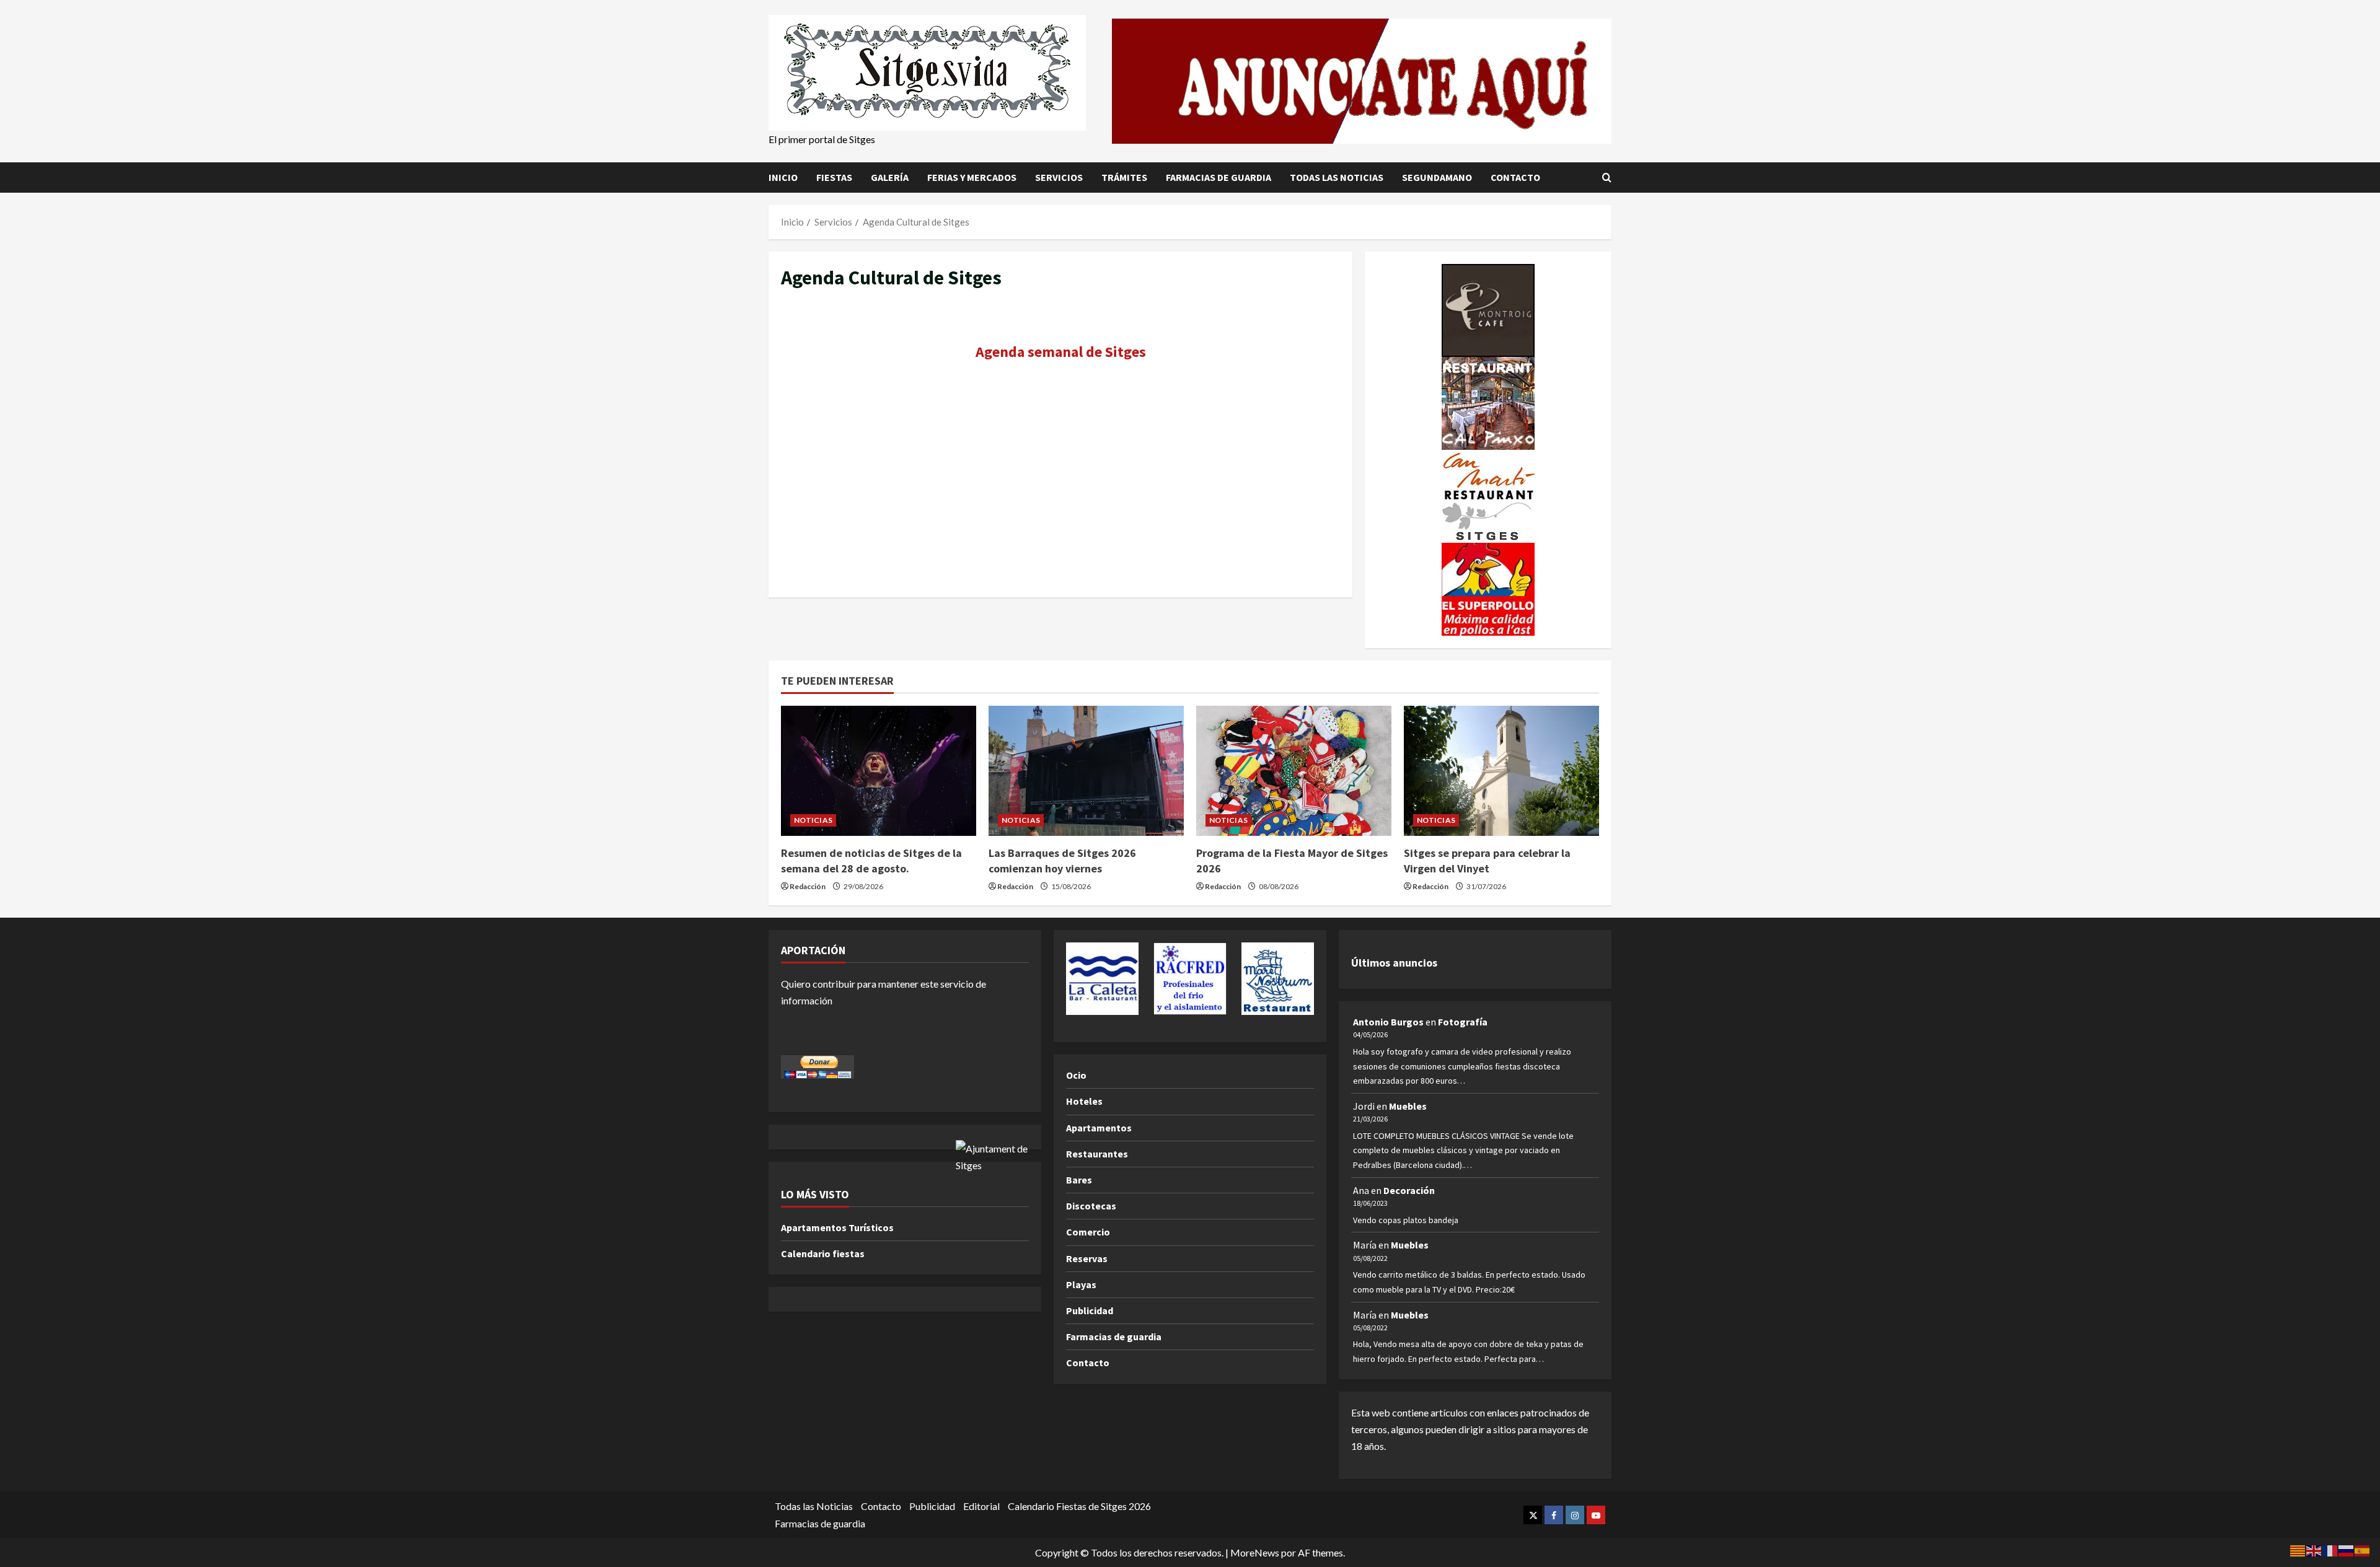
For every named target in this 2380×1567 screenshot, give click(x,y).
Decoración (1409, 1190)
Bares (1079, 1180)
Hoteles (1084, 1101)
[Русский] (2347, 1549)
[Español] (2363, 1549)
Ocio (1076, 1075)
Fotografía (1463, 1022)
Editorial (981, 1506)
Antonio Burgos (1388, 1022)
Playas (1081, 1284)
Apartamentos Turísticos (837, 1227)
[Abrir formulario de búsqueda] (1607, 177)
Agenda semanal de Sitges (1061, 352)
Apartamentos (1099, 1128)
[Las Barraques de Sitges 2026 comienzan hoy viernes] (1086, 771)
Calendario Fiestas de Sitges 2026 (1079, 1506)
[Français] (2330, 1549)
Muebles (1408, 1106)
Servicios (1059, 177)
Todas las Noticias (1337, 177)
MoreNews (1255, 1552)
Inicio (783, 177)
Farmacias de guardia (1219, 177)
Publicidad (1090, 1310)
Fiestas (834, 177)
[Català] (2298, 1549)
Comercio (1088, 1232)
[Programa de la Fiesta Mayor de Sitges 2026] (1294, 771)
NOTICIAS (813, 820)
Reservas (1087, 1258)
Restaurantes (1097, 1154)
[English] (2314, 1549)
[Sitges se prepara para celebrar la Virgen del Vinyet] (1501, 771)
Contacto (1515, 177)
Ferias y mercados (972, 177)
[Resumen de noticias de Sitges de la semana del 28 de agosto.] (879, 771)
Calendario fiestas (823, 1253)
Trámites (1124, 177)
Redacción (808, 886)
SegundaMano (1437, 177)
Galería (890, 177)
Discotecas (1091, 1206)
